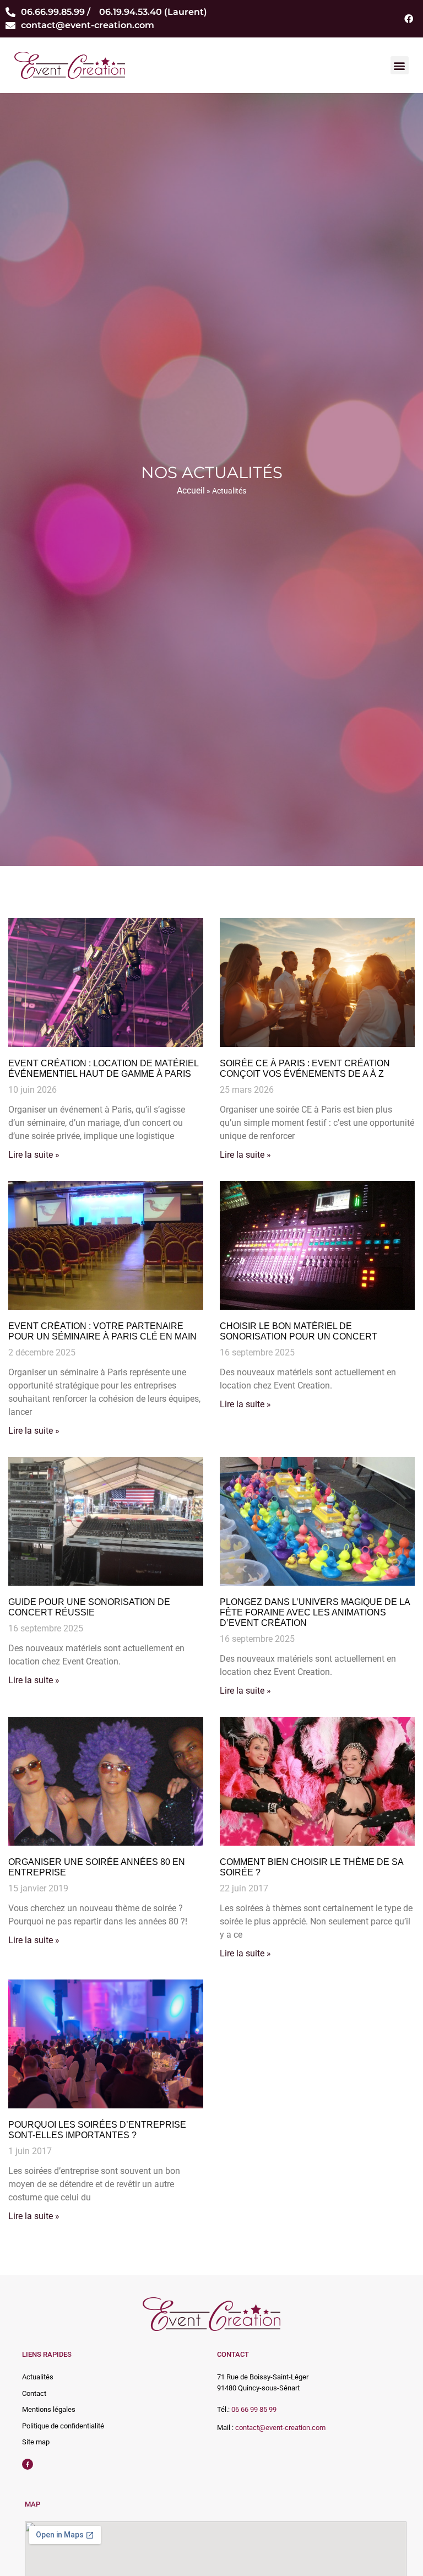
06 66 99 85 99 (254, 2409)
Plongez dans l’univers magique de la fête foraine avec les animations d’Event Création (315, 1612)
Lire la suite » (34, 1155)
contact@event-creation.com (280, 2428)
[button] (400, 65)
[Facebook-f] (28, 2464)
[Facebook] (409, 19)
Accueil (191, 490)
